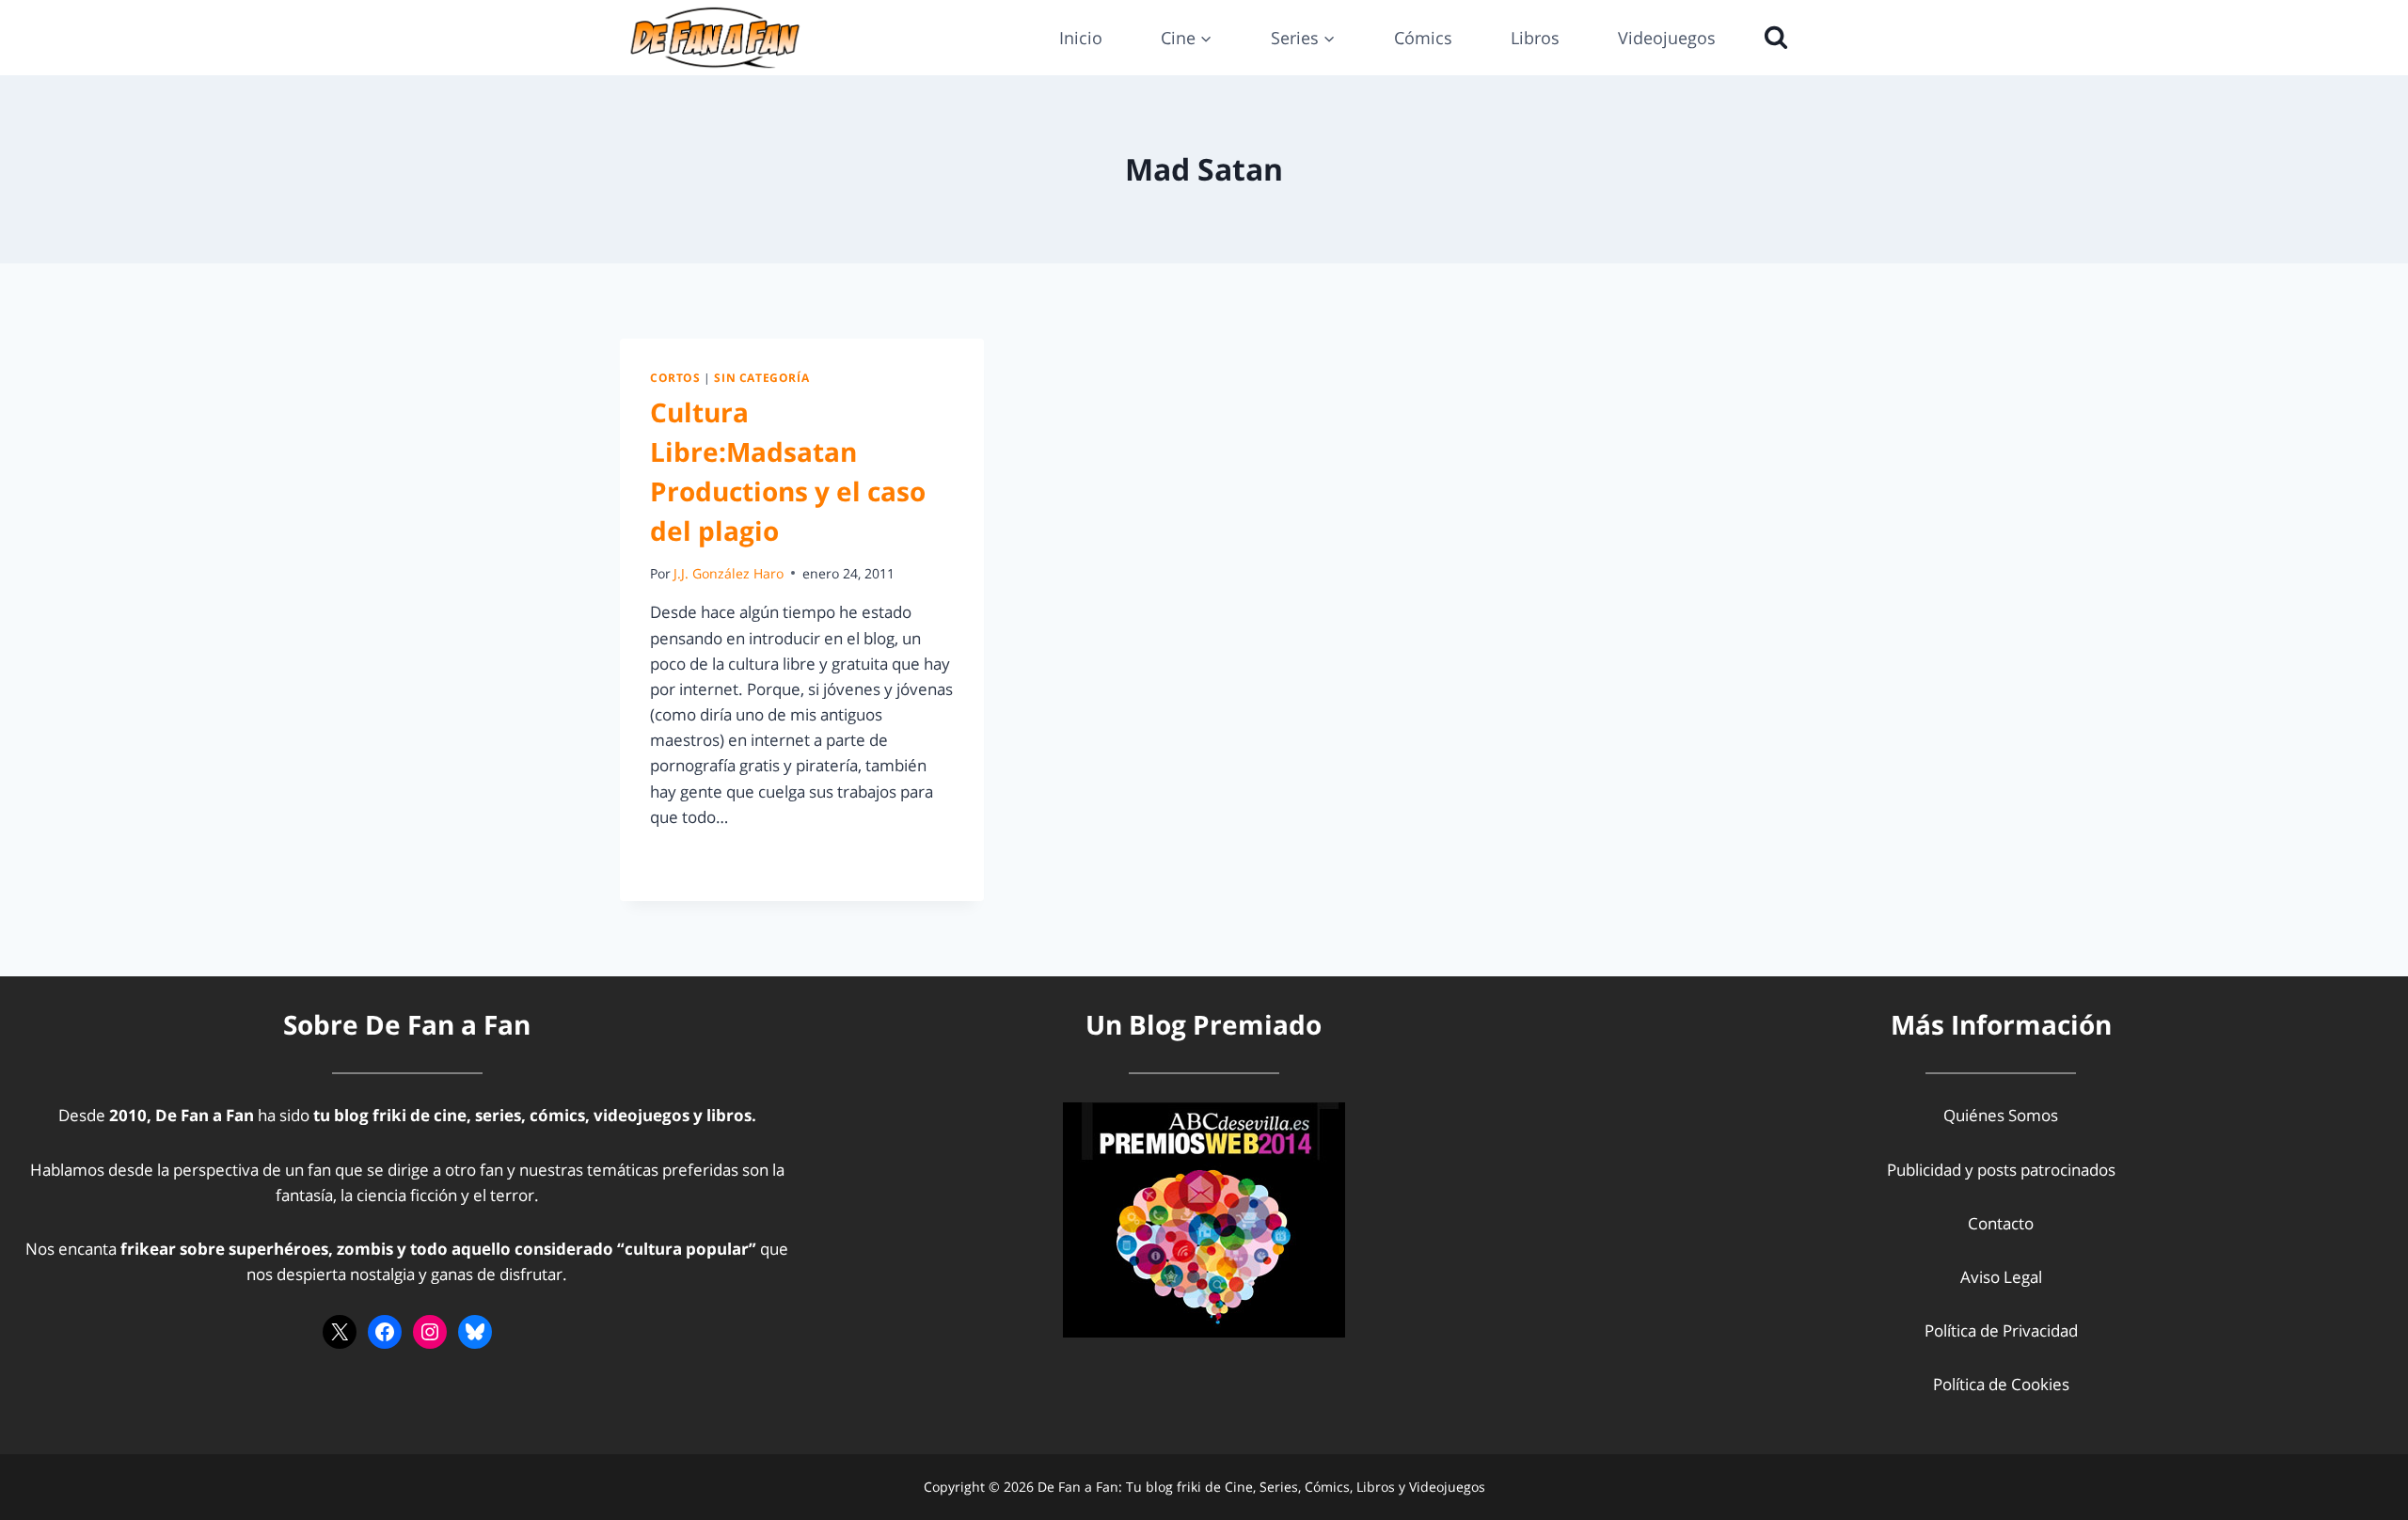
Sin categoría (761, 377)
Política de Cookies (2001, 1384)
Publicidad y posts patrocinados (2001, 1170)
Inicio (1081, 38)
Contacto (2001, 1223)
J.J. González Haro (729, 573)
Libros (1535, 38)
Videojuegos (1667, 38)
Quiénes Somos (2001, 1115)
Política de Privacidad (2001, 1330)
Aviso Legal (2001, 1277)
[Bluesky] (475, 1332)
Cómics (1423, 38)
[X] (340, 1332)
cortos (675, 377)
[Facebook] (385, 1332)
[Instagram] (430, 1332)
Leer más (694, 859)
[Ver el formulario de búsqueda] (1771, 38)
